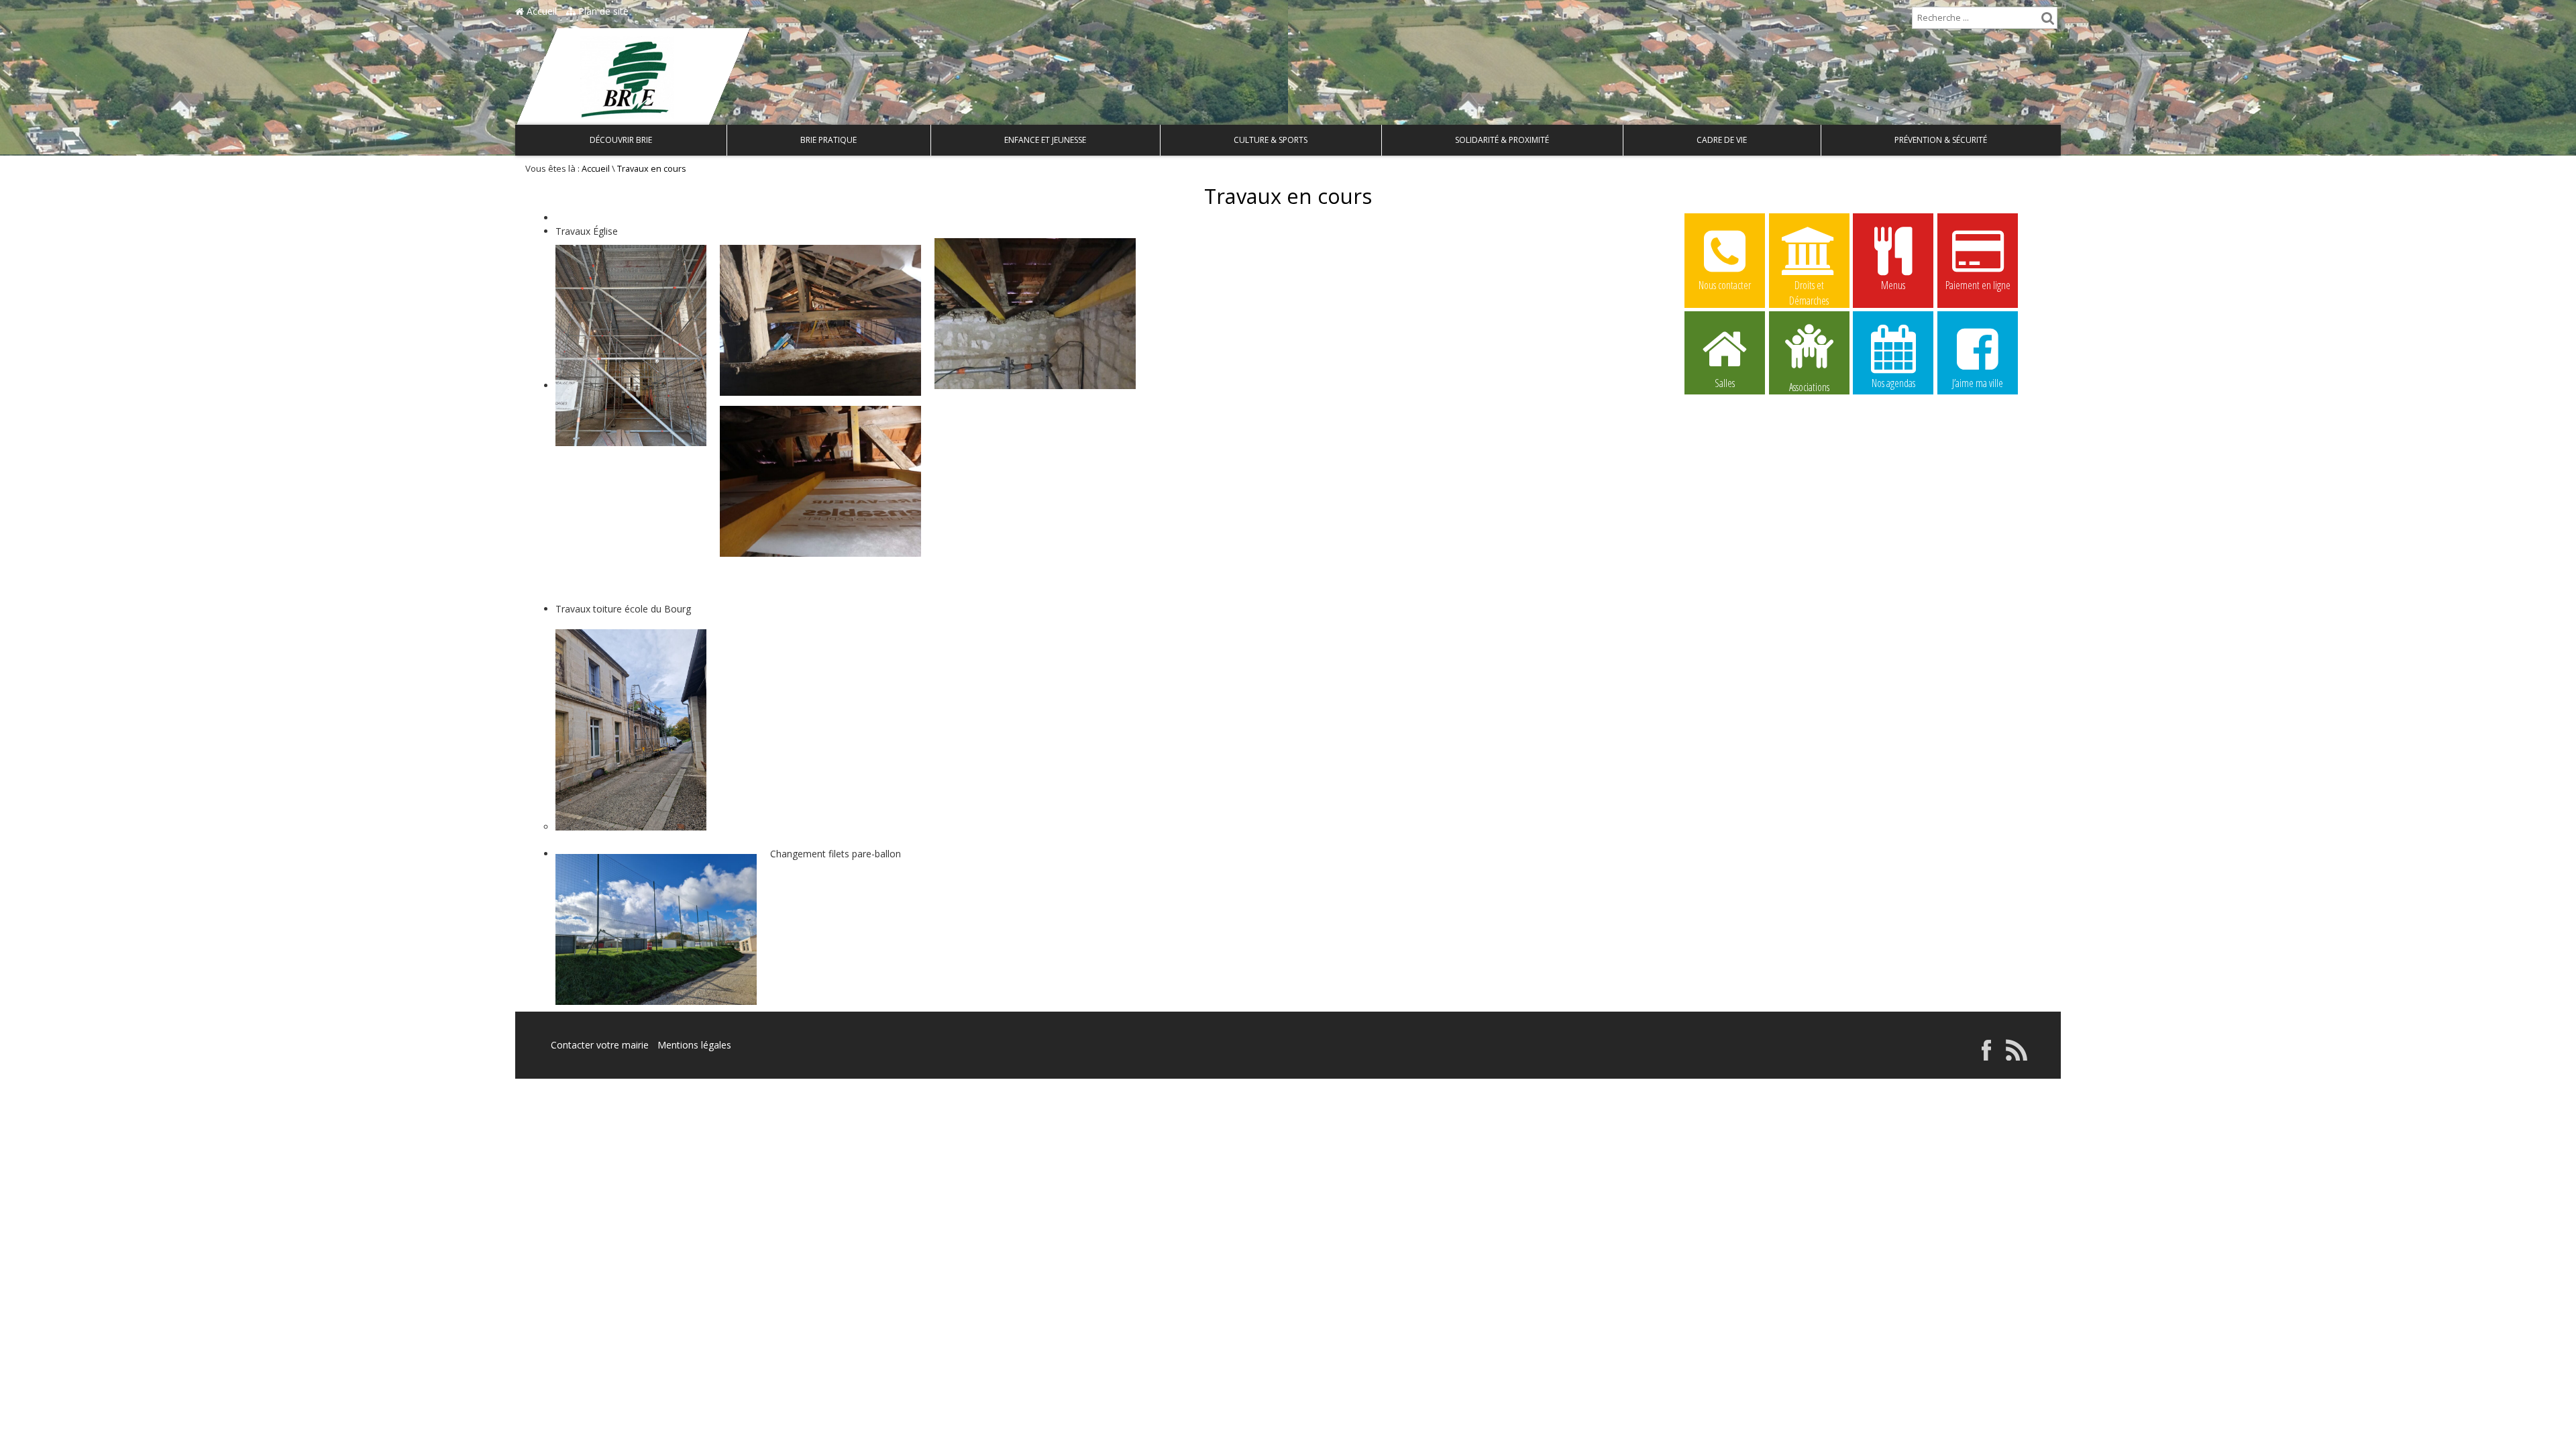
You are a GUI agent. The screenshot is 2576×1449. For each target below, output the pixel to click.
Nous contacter (1725, 285)
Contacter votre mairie (600, 1045)
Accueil (540, 11)
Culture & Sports (1271, 140)
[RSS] (2017, 1057)
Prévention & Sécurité (1941, 140)
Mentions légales (694, 1045)
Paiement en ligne (1978, 285)
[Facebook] (1986, 1057)
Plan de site (602, 11)
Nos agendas (1893, 383)
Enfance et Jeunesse (1045, 140)
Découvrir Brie (621, 140)
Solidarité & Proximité (1502, 140)
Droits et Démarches (1809, 286)
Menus (1893, 285)
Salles (1725, 383)
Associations (1809, 386)
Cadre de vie (1722, 140)
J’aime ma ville (1978, 383)
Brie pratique (828, 140)
